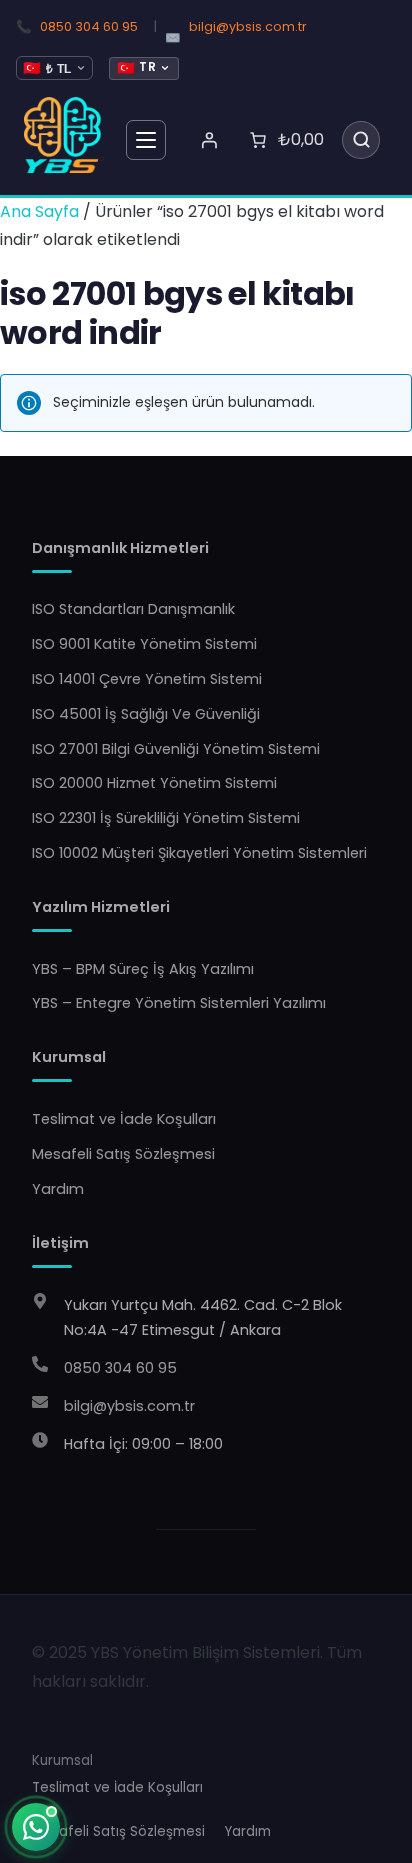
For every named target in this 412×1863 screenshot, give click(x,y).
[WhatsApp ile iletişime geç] (36, 1827)
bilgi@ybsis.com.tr (248, 26)
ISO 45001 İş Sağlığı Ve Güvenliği (146, 714)
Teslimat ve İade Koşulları (124, 1119)
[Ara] (361, 140)
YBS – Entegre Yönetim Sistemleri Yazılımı (179, 1003)
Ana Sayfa (39, 211)
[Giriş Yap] (209, 140)
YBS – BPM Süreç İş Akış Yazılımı (143, 969)
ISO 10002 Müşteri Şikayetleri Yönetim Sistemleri (199, 853)
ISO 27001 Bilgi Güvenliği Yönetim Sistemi (176, 749)
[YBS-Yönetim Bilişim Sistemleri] (64, 135)
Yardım (58, 1189)
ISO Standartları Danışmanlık (133, 609)
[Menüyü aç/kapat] (146, 140)
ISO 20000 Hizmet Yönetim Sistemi (154, 783)
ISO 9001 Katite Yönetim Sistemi (144, 644)
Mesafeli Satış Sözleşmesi (123, 1154)
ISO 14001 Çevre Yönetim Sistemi (147, 679)
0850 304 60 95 (89, 26)
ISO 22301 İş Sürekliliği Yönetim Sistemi (166, 818)
